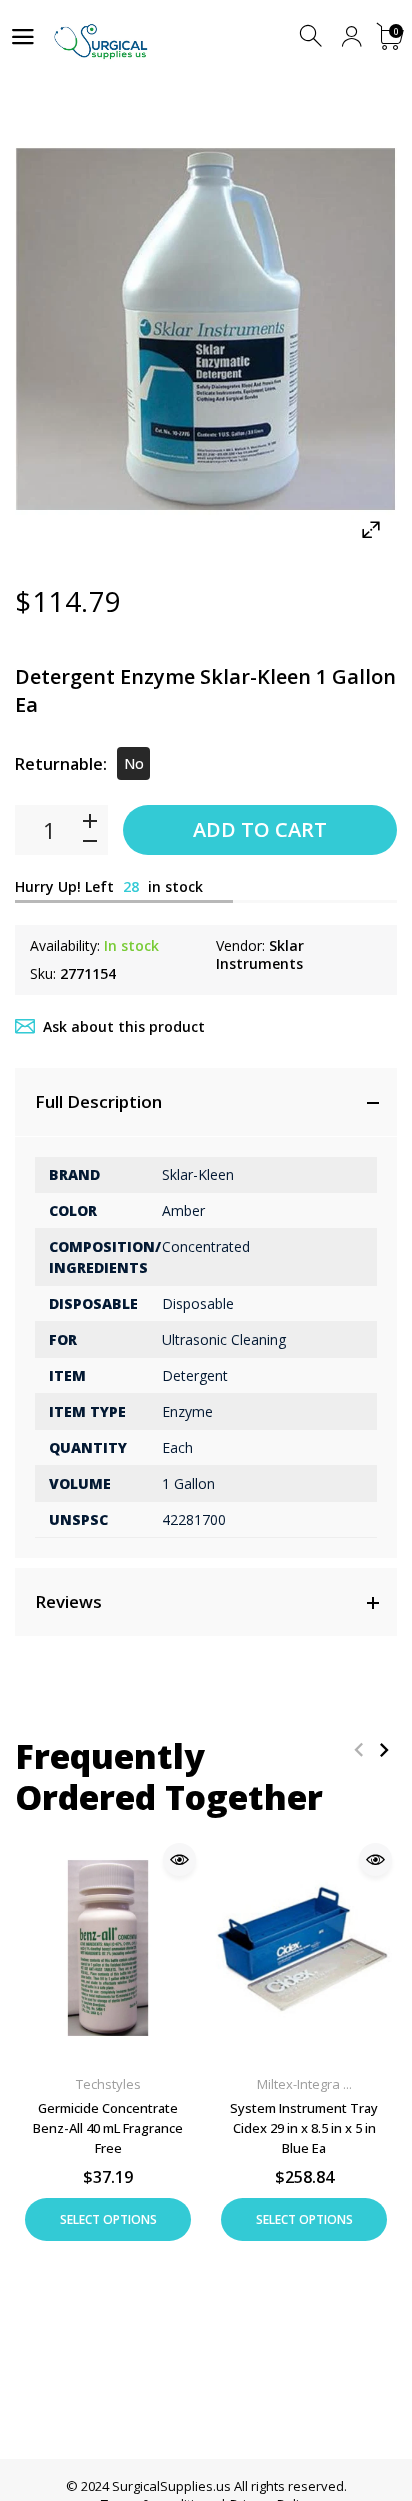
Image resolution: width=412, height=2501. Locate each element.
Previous (358, 1749)
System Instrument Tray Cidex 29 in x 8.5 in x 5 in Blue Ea (304, 2128)
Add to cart (260, 829)
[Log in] (351, 36)
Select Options (108, 2219)
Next (383, 1749)
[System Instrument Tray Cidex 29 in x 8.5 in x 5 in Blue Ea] (304, 1947)
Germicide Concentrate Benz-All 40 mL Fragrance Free (108, 2128)
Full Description (98, 1101)
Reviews (68, 1601)
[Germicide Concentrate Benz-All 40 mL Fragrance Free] (108, 1947)
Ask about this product (124, 1026)
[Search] (312, 36)
